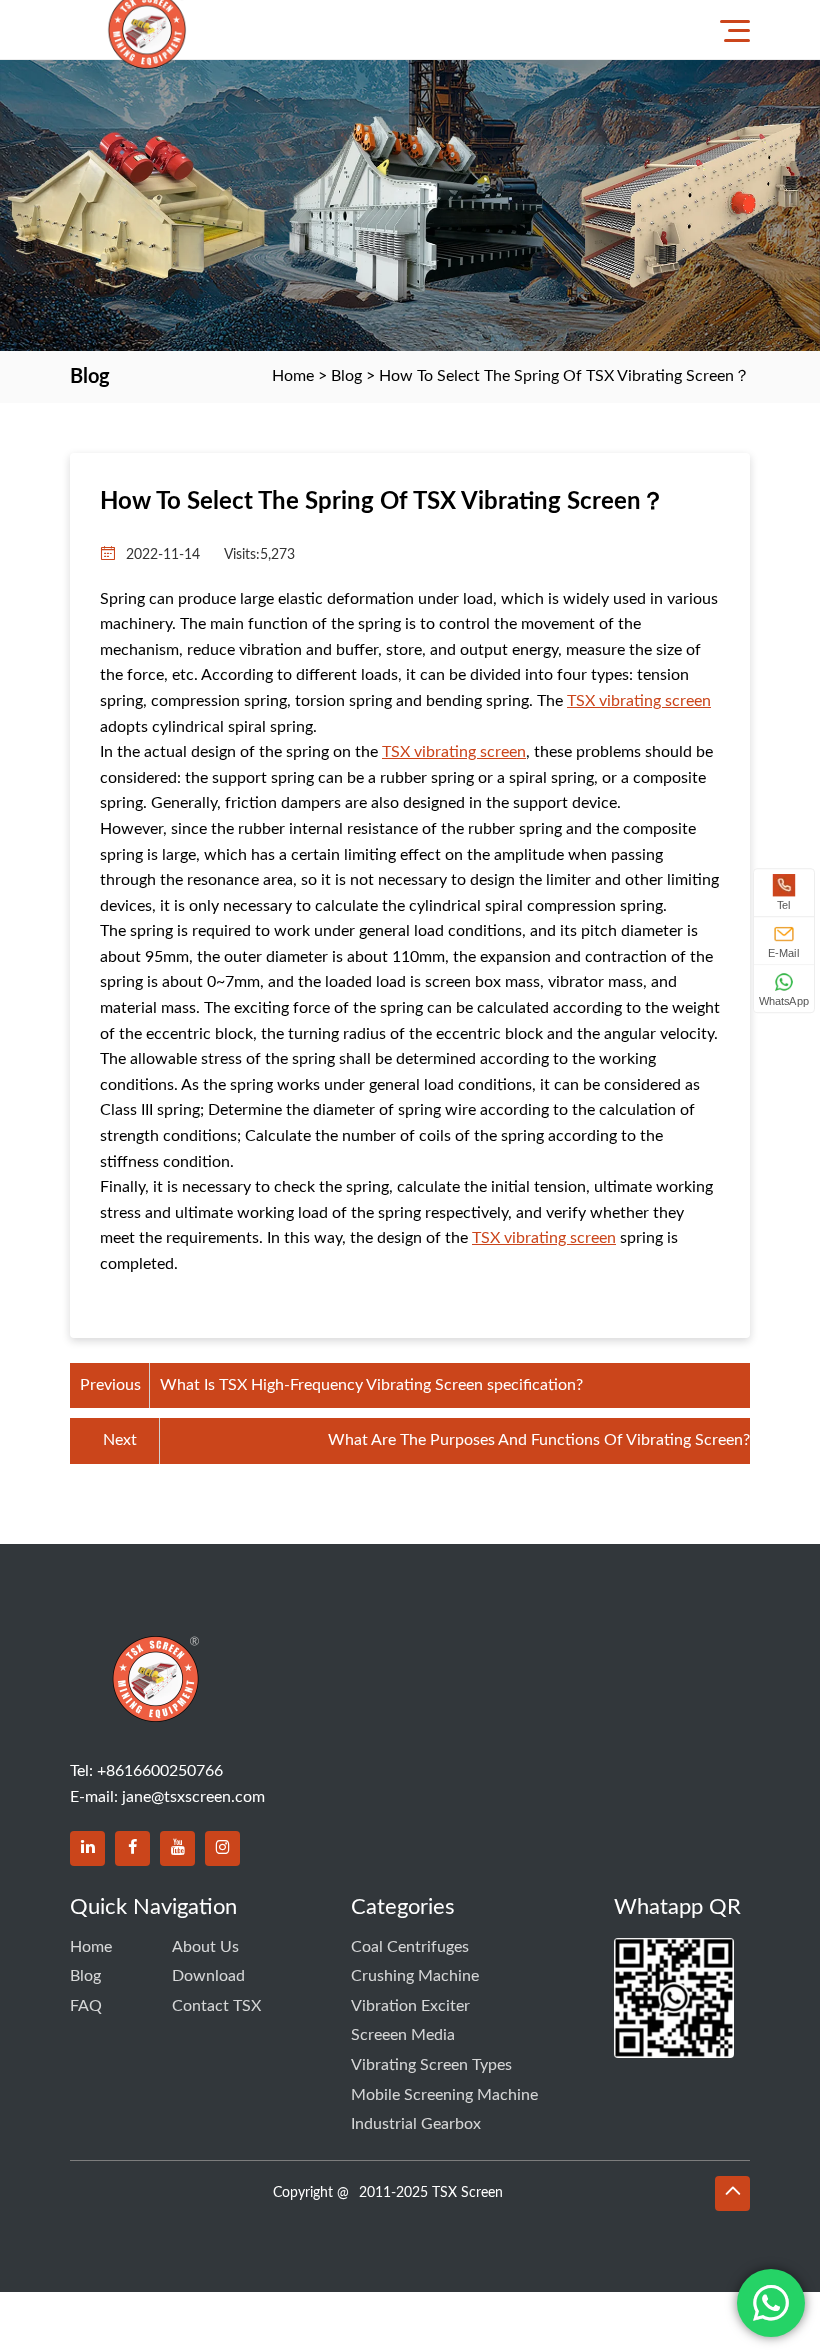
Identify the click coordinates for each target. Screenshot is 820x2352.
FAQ (86, 2006)
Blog (346, 376)
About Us (205, 1947)
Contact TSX (216, 2006)
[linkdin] (87, 1848)
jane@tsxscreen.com (193, 1797)
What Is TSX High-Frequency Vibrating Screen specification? (371, 1385)
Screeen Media (403, 2035)
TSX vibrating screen (639, 701)
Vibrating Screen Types (431, 2065)
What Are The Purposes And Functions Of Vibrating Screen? (539, 1440)
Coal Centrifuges (410, 1947)
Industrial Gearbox (416, 2124)
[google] (222, 1848)
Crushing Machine (415, 1976)
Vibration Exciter (410, 2006)
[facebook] (132, 1848)
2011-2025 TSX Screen (431, 2193)
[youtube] (177, 1848)
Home (293, 376)
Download (208, 1976)
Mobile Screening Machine (444, 2095)
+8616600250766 (160, 1771)
